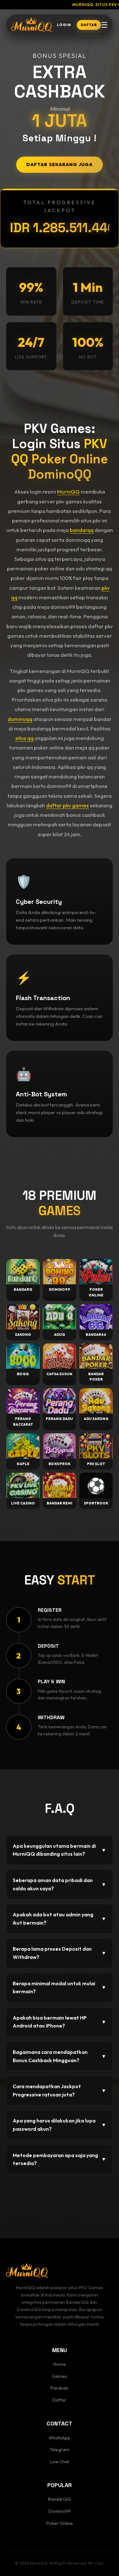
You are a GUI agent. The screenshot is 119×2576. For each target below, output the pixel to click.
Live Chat (60, 2462)
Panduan (60, 2388)
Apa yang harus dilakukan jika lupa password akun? (60, 2125)
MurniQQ (68, 491)
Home (60, 2364)
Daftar (60, 2400)
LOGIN (64, 25)
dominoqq (20, 719)
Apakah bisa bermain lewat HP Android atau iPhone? (60, 2022)
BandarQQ (60, 2499)
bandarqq (82, 530)
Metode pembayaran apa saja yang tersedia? (60, 2159)
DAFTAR (89, 25)
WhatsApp (60, 2438)
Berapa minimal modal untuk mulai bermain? (60, 1987)
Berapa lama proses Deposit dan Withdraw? (60, 1953)
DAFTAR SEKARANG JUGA (60, 165)
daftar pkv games (67, 805)
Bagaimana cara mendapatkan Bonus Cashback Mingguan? (60, 2056)
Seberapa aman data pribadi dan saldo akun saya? (60, 1884)
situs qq (24, 738)
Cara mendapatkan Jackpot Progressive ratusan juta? (60, 2090)
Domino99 (60, 2511)
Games (60, 2376)
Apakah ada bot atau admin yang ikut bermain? (60, 1919)
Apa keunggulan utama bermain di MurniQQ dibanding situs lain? (60, 1850)
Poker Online (60, 2523)
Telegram (60, 2450)
